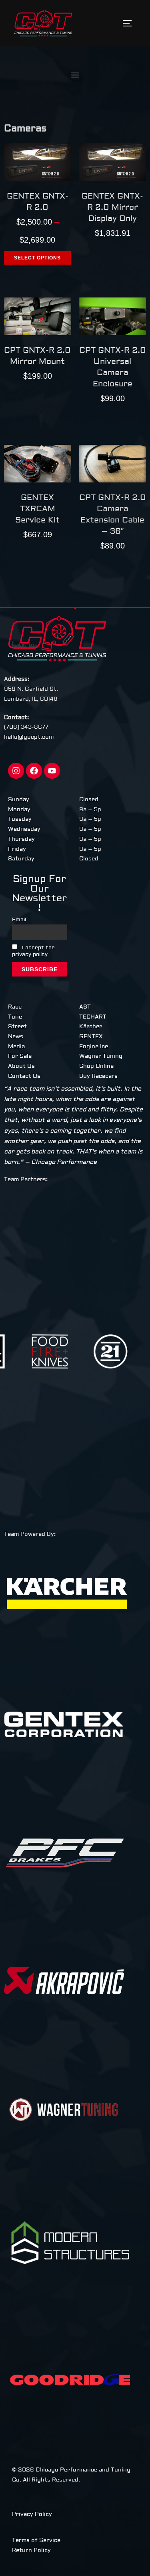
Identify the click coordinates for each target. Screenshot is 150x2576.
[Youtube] (52, 771)
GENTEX (91, 1037)
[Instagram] (16, 771)
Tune (15, 1017)
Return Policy (31, 2550)
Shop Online (96, 1066)
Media (16, 1047)
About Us (21, 1066)
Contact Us (24, 1076)
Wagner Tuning (101, 1056)
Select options (37, 258)
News (16, 1037)
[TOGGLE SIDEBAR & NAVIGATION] (130, 23)
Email (19, 920)
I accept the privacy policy (33, 951)
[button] (75, 75)
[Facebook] (34, 771)
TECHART (93, 1017)
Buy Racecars (98, 1076)
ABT (85, 1007)
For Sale (20, 1056)
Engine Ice (94, 1047)
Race (15, 1007)
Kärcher (91, 1027)
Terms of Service (36, 2540)
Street (17, 1027)
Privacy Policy (32, 2514)
